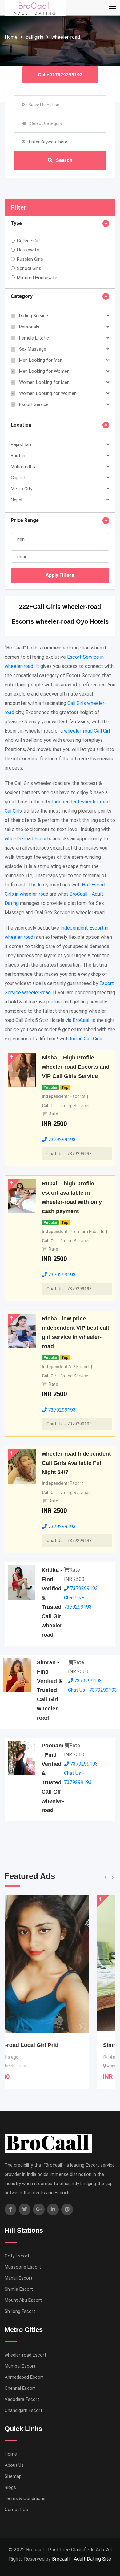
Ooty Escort (17, 2256)
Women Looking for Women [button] (48, 393)
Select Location (44, 105)
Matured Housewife (37, 278)
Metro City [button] (22, 489)
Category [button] (22, 296)
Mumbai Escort (20, 2366)
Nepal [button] (16, 500)
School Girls (29, 268)
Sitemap (13, 2476)
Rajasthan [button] (21, 444)
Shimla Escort (19, 2289)
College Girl (28, 241)
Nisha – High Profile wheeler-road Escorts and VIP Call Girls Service (76, 1067)
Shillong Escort (20, 2311)
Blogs (10, 2487)
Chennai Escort (20, 2388)
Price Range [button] (25, 520)
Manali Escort (18, 2278)
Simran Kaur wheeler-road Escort (55, 2045)
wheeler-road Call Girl (87, 731)
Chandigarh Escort (23, 2410)
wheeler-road (66, 37)
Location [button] (21, 425)
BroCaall (82, 1020)
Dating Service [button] (34, 316)
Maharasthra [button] (24, 467)
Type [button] (16, 223)
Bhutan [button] (18, 456)
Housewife (28, 250)
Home (11, 37)
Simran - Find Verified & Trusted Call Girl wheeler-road (50, 1690)
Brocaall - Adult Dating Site (82, 2559)
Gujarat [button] (18, 478)
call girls (34, 37)
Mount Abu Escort (23, 2300)
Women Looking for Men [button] (44, 382)
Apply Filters (60, 575)
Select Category (46, 123)
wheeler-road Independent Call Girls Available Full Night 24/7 (76, 1463)
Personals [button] (29, 327)
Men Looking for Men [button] (41, 360)
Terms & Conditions (25, 2498)
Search (64, 160)
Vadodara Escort (22, 2399)
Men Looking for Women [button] (44, 371)
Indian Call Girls (86, 1039)
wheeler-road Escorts (28, 839)
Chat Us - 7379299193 (69, 1154)
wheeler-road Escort (25, 2355)
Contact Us (16, 2510)
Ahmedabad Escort (24, 2377)
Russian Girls (30, 259)
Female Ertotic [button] (34, 338)
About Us (14, 2465)
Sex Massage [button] (33, 349)
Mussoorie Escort (23, 2267)
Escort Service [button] (34, 404)
